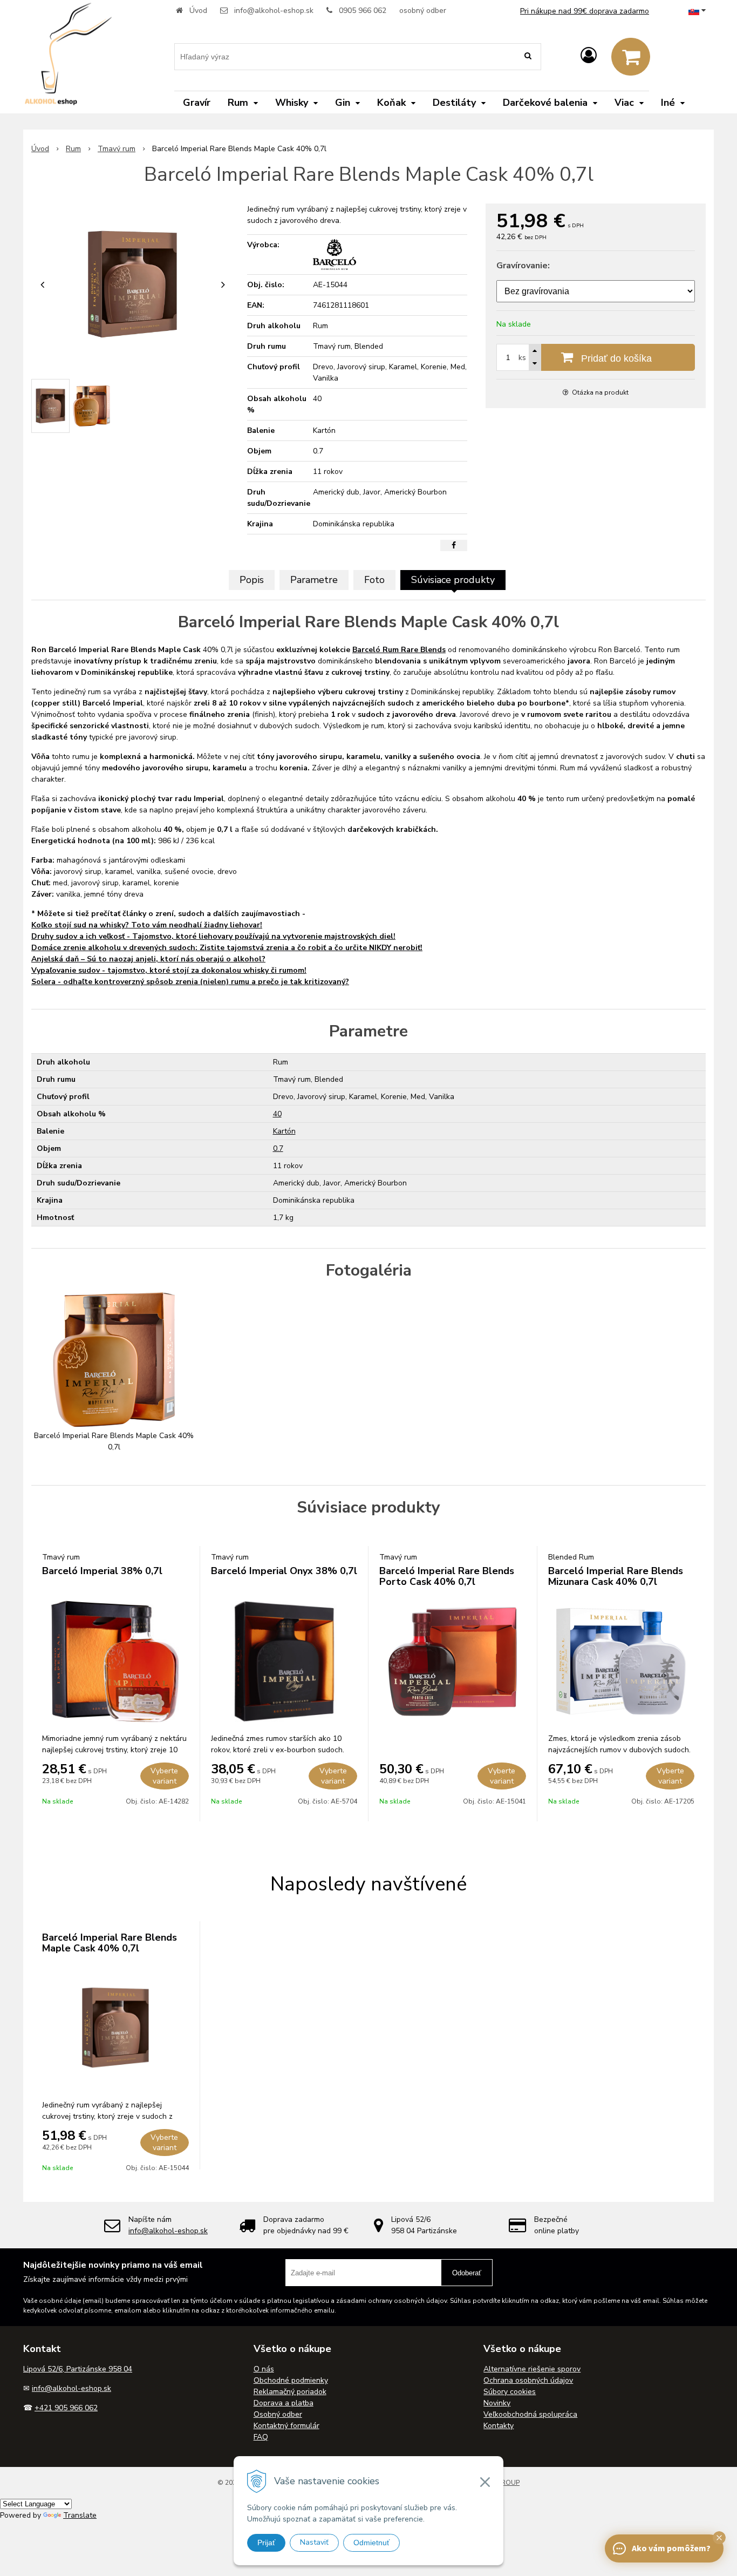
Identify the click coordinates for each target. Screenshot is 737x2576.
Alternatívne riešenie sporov (532, 2369)
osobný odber (423, 11)
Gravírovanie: (523, 266)
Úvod (198, 11)
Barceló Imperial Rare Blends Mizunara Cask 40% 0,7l (616, 1576)
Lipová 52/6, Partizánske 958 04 (78, 2369)
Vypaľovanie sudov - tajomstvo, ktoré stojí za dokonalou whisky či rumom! (169, 970)
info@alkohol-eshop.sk (274, 11)
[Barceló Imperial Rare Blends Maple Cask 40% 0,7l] (132, 284)
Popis (252, 580)
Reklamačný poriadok (290, 2392)
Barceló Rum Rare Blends (399, 650)
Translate (80, 2515)
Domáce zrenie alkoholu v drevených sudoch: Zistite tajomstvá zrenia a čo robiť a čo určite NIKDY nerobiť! (227, 948)
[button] (719, 2538)
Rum (73, 149)
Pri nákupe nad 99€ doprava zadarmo (585, 11)
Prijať (266, 2543)
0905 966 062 (363, 11)
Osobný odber (278, 2414)
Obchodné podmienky (291, 2380)
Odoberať (467, 2273)
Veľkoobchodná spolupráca (530, 2414)
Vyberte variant (164, 1776)
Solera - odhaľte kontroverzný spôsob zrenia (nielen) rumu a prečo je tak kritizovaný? (190, 982)
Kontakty (499, 2426)
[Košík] (631, 57)
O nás (264, 2369)
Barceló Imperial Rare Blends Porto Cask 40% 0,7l (447, 1576)
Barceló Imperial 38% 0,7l (102, 1571)
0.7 (278, 1148)
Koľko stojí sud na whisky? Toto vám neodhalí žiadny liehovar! (147, 925)
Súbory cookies (510, 2392)
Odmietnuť (371, 2543)
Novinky (497, 2403)
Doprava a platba (284, 2403)
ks (522, 358)
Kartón (284, 1131)
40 (277, 1114)
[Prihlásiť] (589, 56)
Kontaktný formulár (286, 2426)
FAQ (261, 2437)
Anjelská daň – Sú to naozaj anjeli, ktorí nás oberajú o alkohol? (148, 959)
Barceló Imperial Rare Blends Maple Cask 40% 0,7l (110, 1943)
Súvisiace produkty (453, 580)
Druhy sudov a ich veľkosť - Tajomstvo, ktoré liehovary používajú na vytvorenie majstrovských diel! (213, 936)
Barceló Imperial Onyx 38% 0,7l (284, 1571)
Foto (374, 580)
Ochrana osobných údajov (528, 2380)
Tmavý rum (117, 149)
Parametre (314, 580)
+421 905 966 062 (66, 2408)
